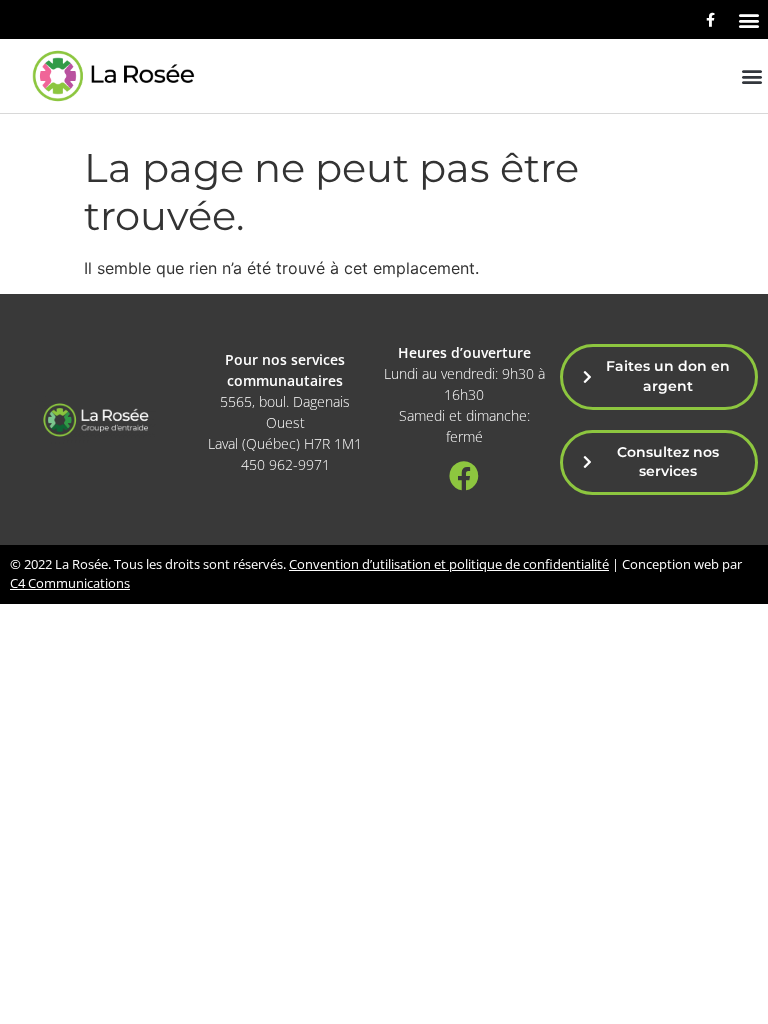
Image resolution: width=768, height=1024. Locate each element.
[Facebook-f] (709, 19)
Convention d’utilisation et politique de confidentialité (449, 564)
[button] (748, 19)
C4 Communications (70, 583)
